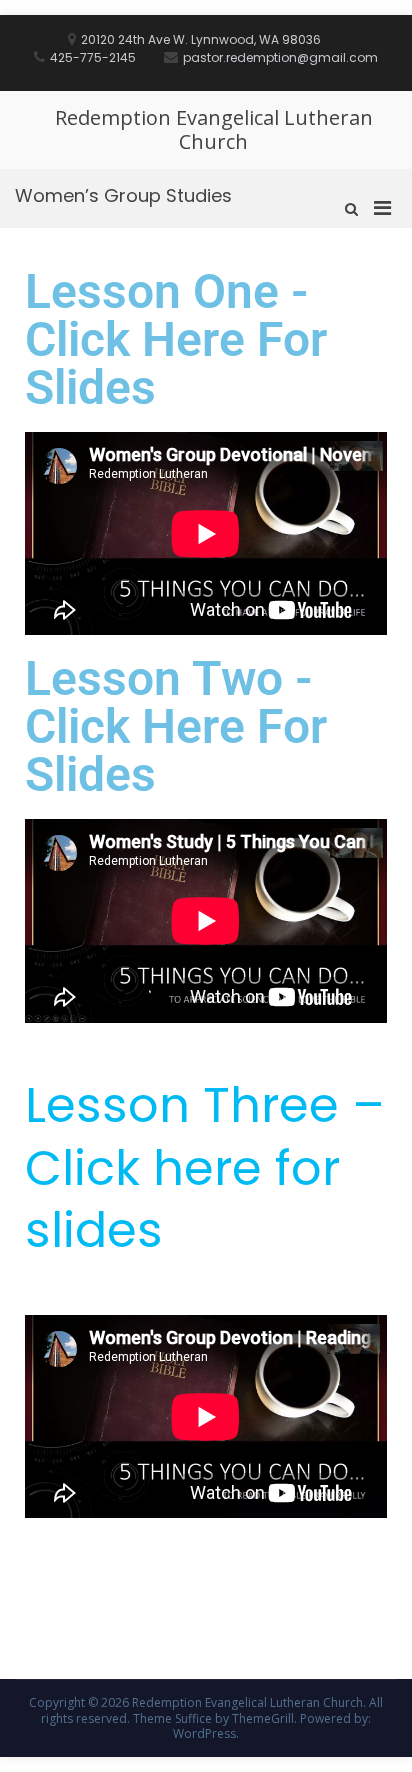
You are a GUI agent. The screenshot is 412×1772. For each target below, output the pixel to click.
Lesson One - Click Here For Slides (176, 339)
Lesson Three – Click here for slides (205, 1168)
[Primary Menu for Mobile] (382, 207)
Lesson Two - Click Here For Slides (176, 726)
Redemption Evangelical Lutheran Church (214, 129)
